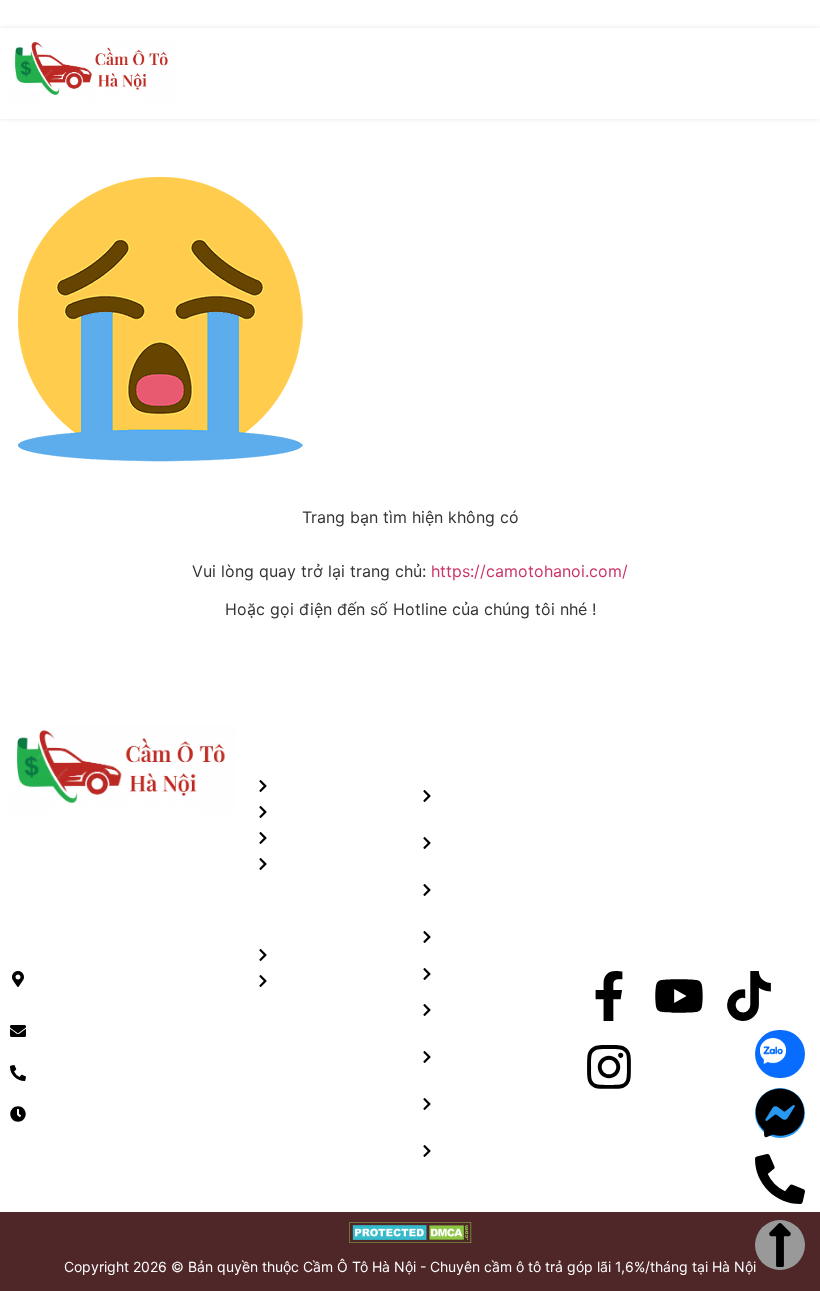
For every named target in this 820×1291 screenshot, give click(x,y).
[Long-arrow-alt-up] (780, 1245)
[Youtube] (679, 996)
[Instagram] (609, 1067)
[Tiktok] (749, 996)
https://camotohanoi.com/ (529, 571)
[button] (793, 73)
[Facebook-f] (609, 996)
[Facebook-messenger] (780, 1113)
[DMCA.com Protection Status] (410, 1237)
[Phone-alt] (780, 1179)
